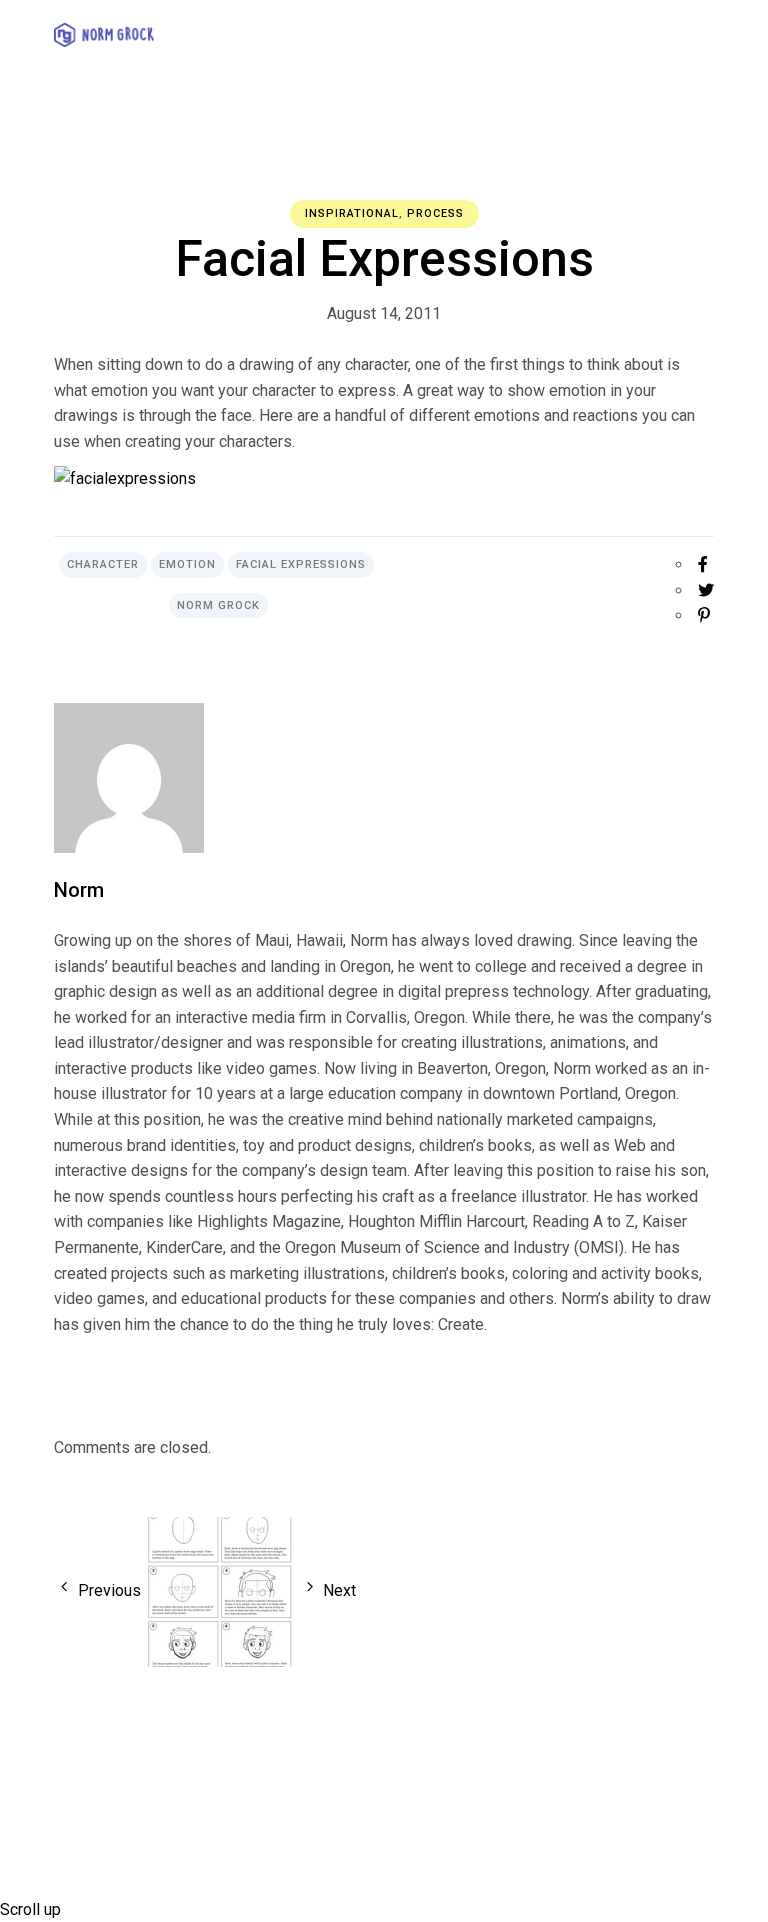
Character (103, 564)
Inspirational (352, 213)
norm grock (218, 605)
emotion (187, 564)
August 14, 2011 (384, 313)
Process (435, 213)
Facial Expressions (301, 564)
